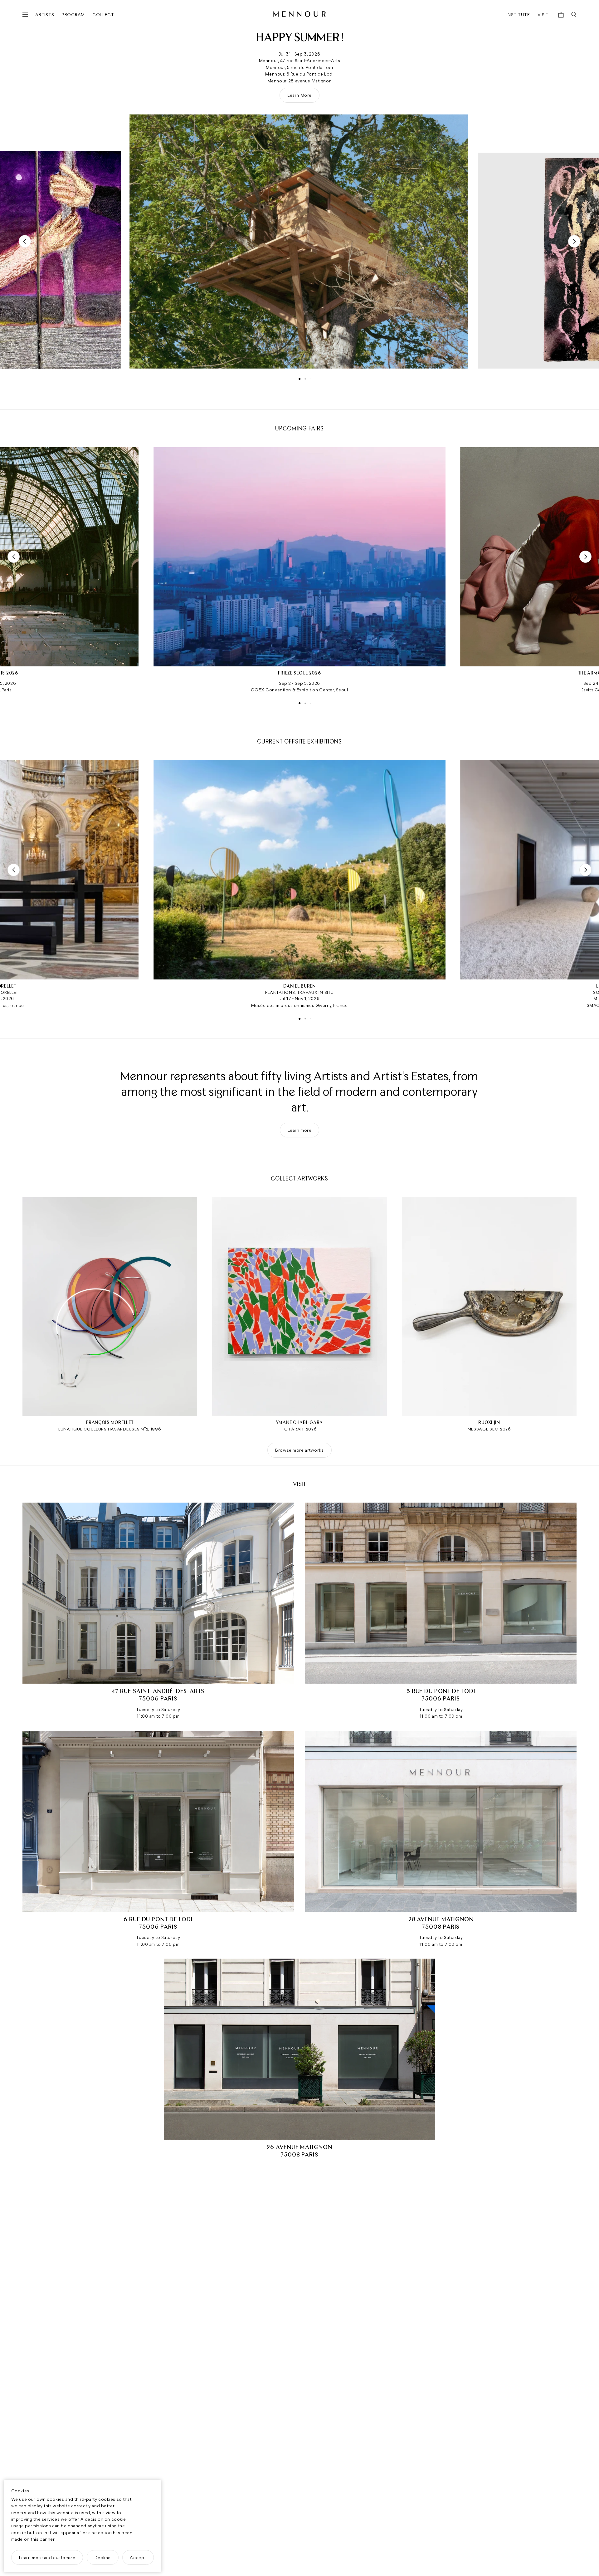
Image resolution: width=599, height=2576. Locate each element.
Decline (103, 2557)
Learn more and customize (47, 2557)
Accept (138, 2557)
